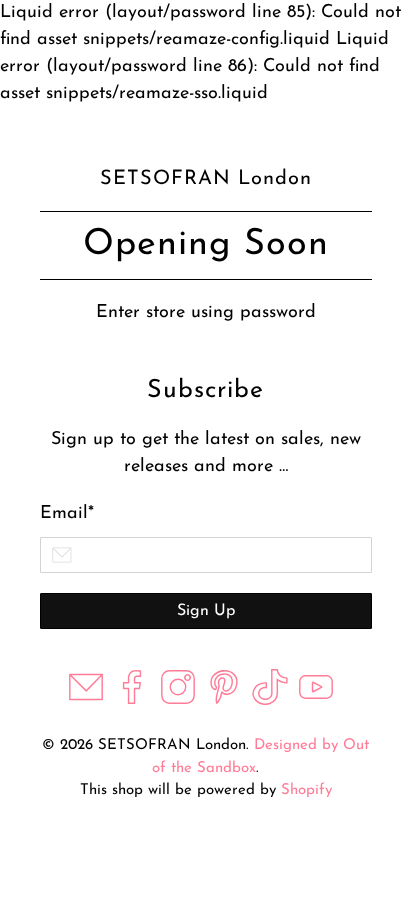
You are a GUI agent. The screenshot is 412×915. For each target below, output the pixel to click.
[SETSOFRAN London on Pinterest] (224, 701)
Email (67, 514)
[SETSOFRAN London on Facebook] (132, 701)
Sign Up (206, 611)
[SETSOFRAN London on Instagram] (178, 701)
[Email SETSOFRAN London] (86, 701)
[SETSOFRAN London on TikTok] (270, 701)
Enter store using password (206, 313)
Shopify (306, 790)
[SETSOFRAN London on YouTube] (316, 701)
